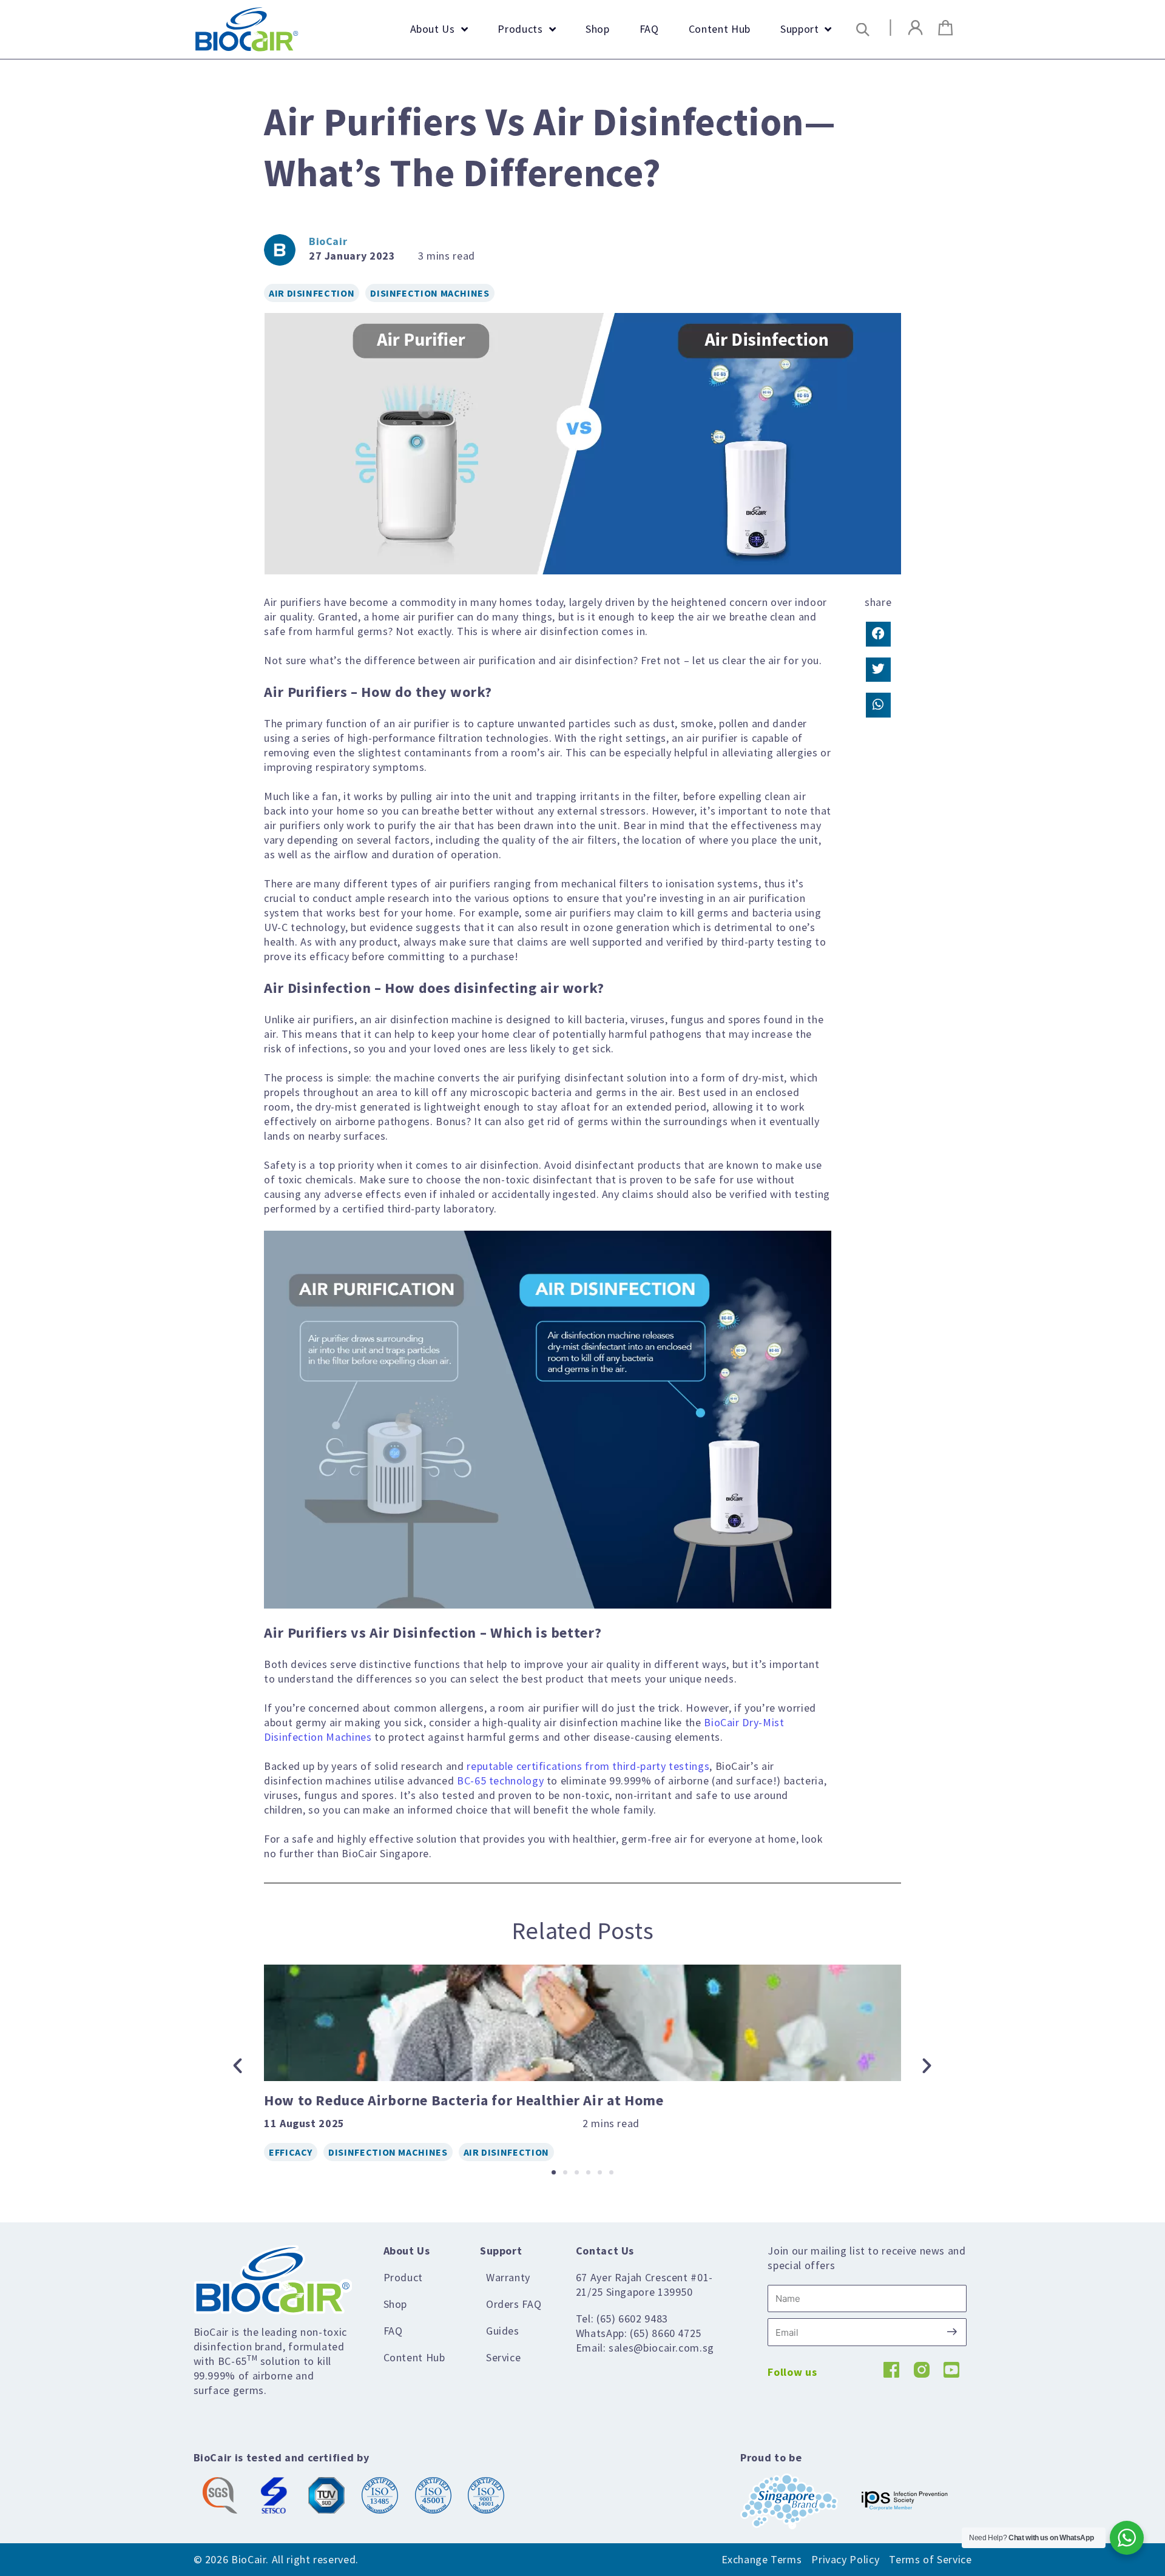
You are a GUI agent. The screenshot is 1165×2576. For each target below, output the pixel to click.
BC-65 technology (500, 1781)
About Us (407, 2251)
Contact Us (605, 2251)
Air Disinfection (312, 293)
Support (501, 2251)
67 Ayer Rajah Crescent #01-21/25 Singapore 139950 (644, 2285)
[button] (863, 29)
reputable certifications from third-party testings (588, 1766)
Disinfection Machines (430, 293)
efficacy (291, 2152)
